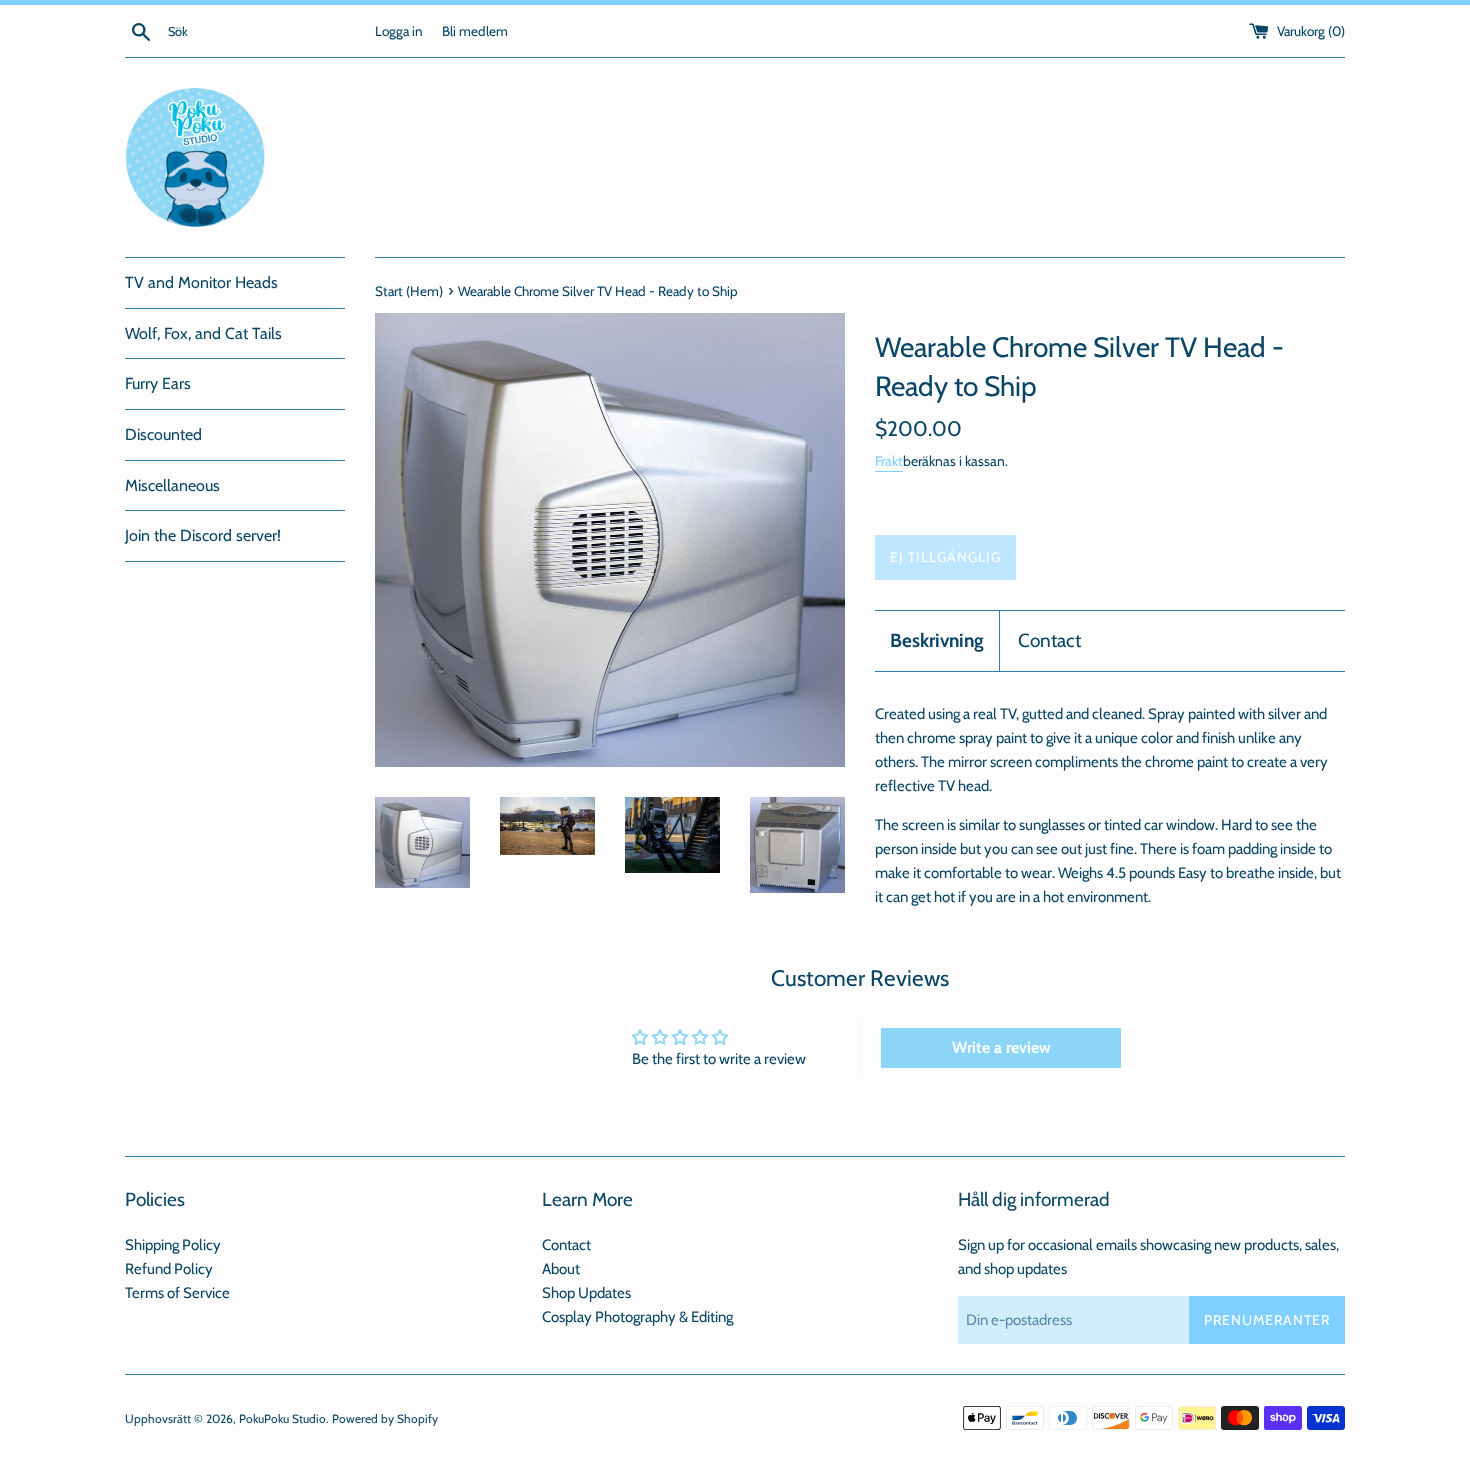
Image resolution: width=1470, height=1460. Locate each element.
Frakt (889, 460)
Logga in (399, 31)
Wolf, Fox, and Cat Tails (203, 333)
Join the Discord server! (203, 535)
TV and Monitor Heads (201, 282)
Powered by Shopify (385, 1418)
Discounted (163, 434)
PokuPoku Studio (282, 1418)
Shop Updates (586, 1293)
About (561, 1269)
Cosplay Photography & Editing (637, 1317)
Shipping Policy (173, 1245)
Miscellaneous (172, 485)
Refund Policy (169, 1269)
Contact (1049, 640)
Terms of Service (177, 1293)
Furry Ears (158, 383)
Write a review (1001, 1047)
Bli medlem (475, 31)
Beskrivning (937, 640)
